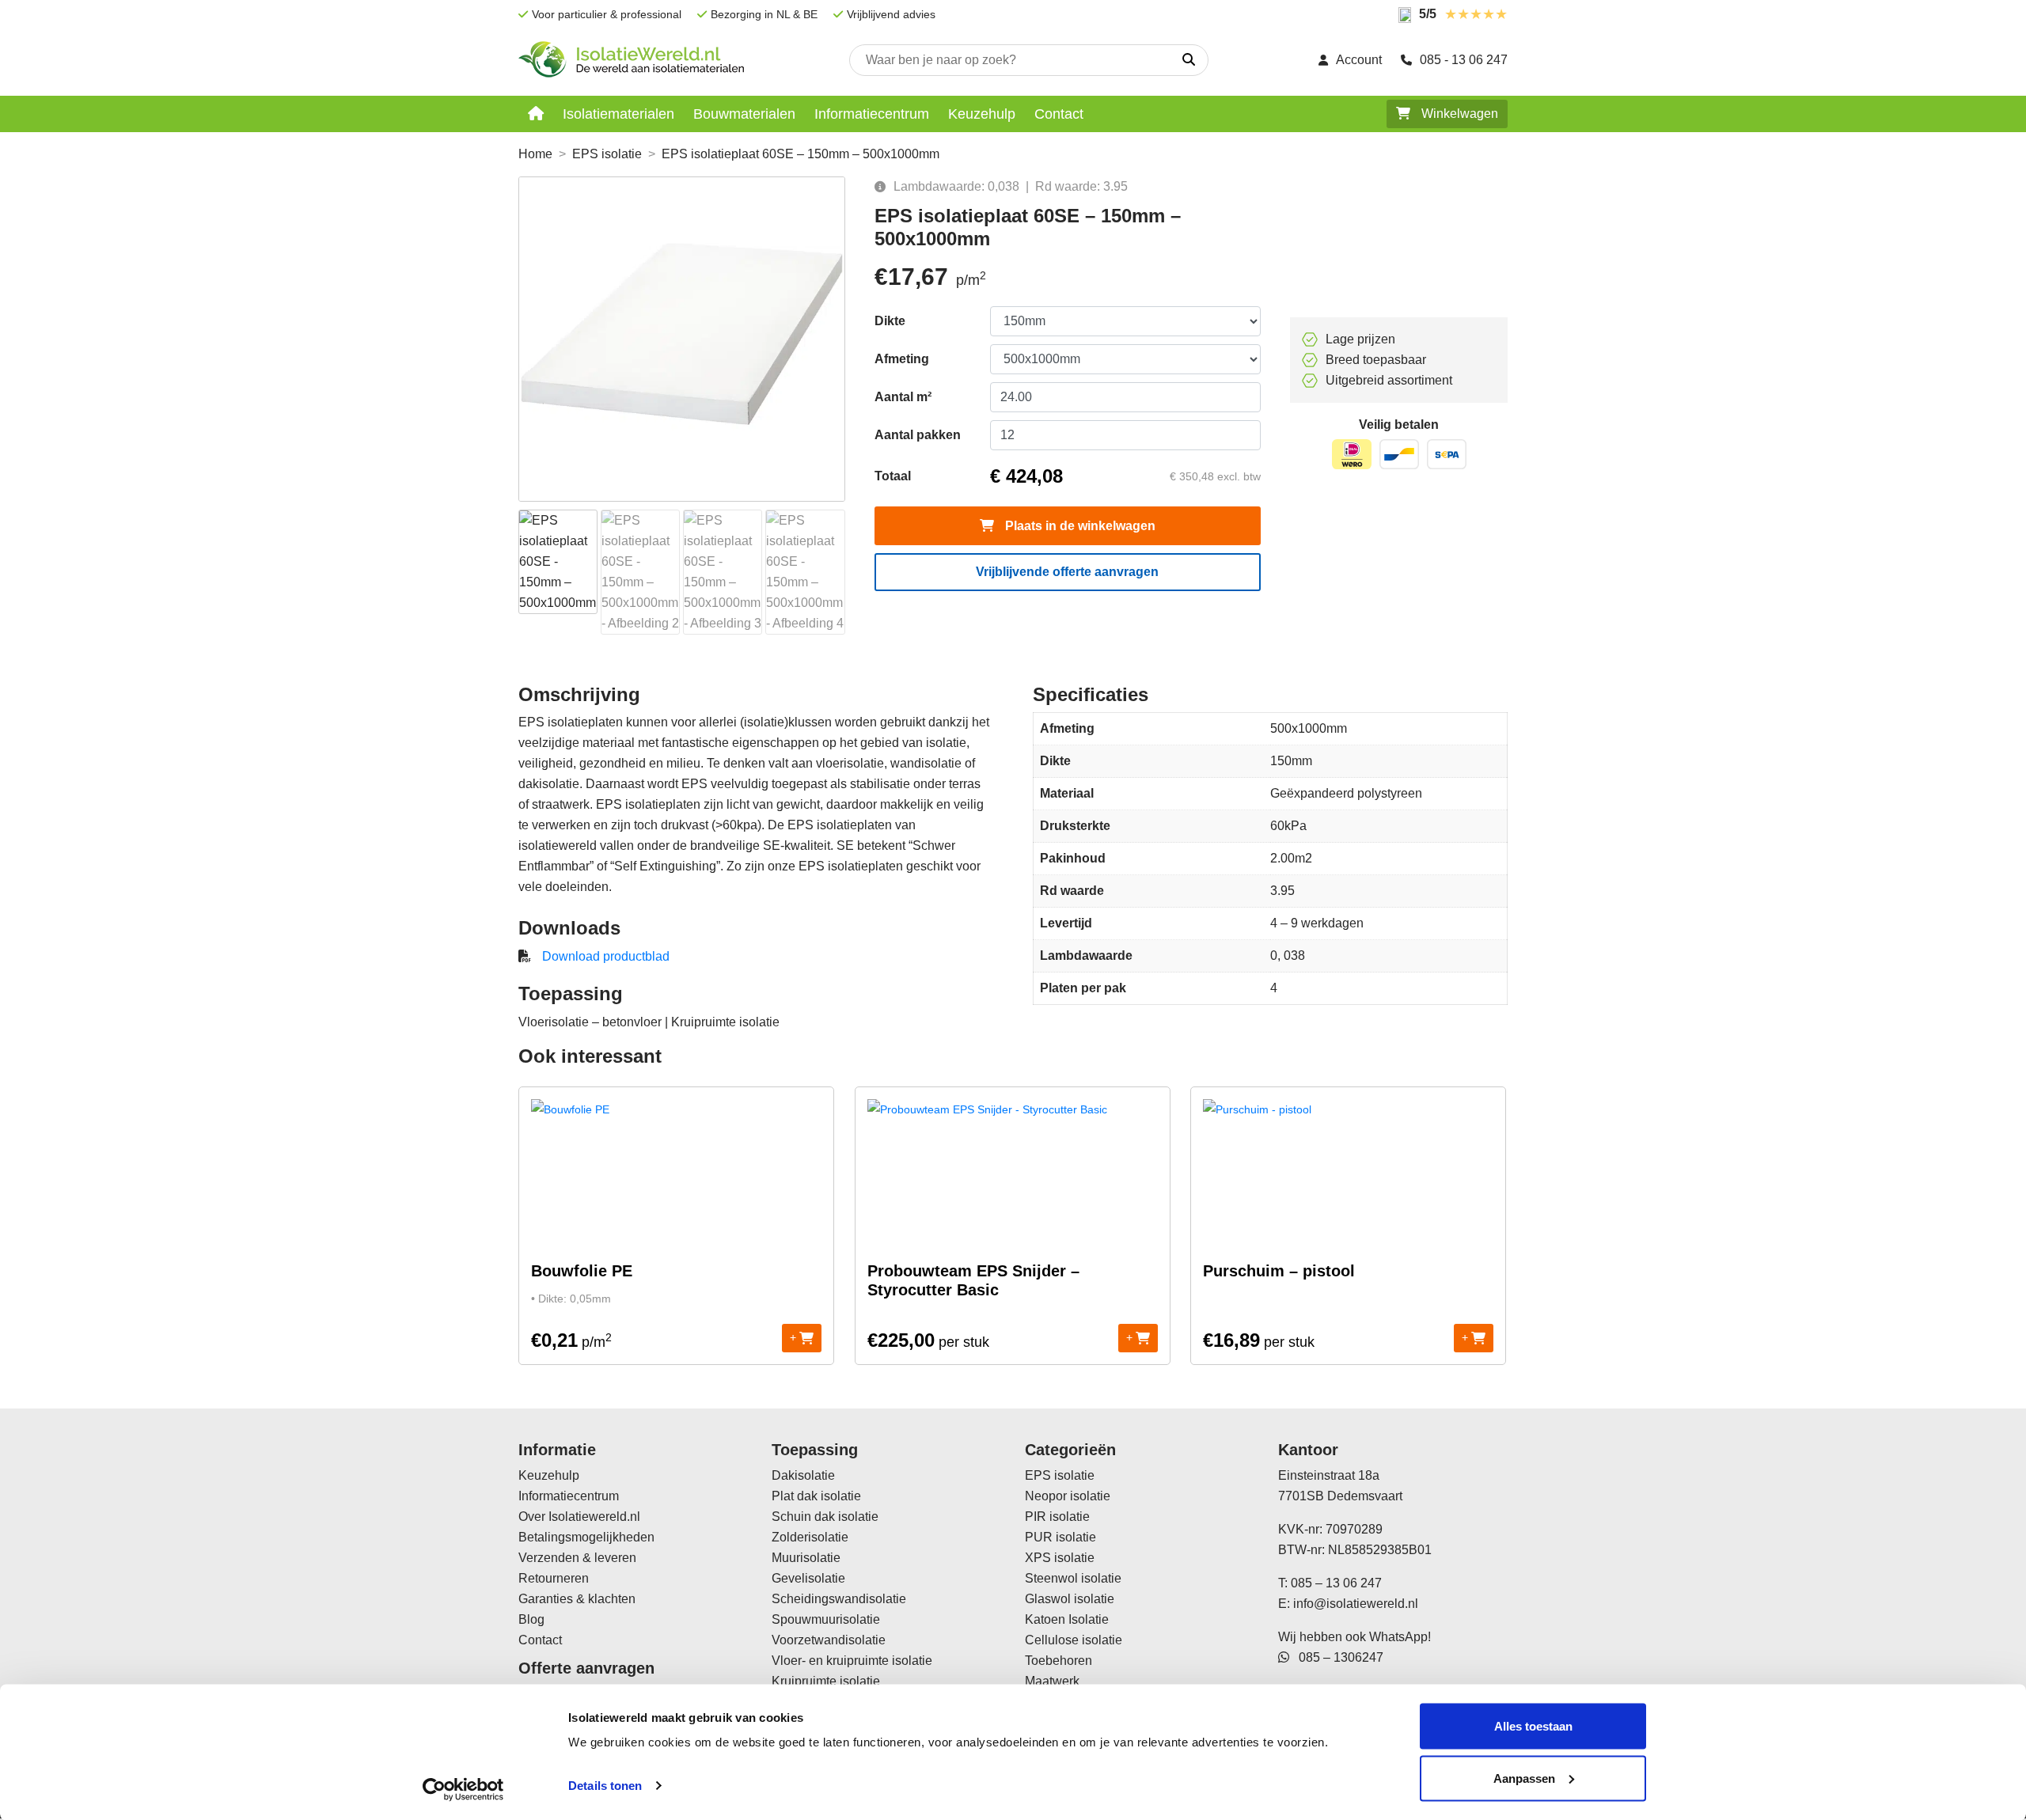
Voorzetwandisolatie (829, 1640)
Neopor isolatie (1068, 1496)
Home (535, 154)
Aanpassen (1524, 1778)
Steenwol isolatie (1073, 1578)
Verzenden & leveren (577, 1558)
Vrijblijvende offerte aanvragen (1067, 572)
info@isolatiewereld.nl (1356, 1604)
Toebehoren (1059, 1661)
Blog (531, 1619)
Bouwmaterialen (744, 114)
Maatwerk (1052, 1681)
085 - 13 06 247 (1464, 60)
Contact (1059, 114)
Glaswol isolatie (1070, 1599)
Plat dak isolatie (816, 1496)
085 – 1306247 (1336, 1657)
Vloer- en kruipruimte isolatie (852, 1661)
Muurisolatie (806, 1558)
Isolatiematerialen (618, 114)
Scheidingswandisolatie (839, 1599)
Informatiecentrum (872, 114)
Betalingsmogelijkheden (586, 1537)
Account (1359, 60)
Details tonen (605, 1786)
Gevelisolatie (808, 1578)
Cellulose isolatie (1074, 1640)
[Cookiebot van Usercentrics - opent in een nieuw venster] (463, 1789)
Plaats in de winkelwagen (1079, 526)
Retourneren (554, 1578)
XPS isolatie (1060, 1558)
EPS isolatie (607, 154)
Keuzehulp (982, 114)
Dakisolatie (803, 1475)
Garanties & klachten (577, 1599)
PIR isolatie (1057, 1517)
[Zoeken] (1189, 60)
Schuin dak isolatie (825, 1517)
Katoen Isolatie (1067, 1619)
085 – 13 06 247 (1336, 1583)
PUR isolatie (1060, 1537)
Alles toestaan (1533, 1726)
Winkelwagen (1458, 114)
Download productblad (606, 956)
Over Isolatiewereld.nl (579, 1517)
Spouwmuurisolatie (826, 1619)
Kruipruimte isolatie (826, 1681)
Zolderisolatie (810, 1537)
